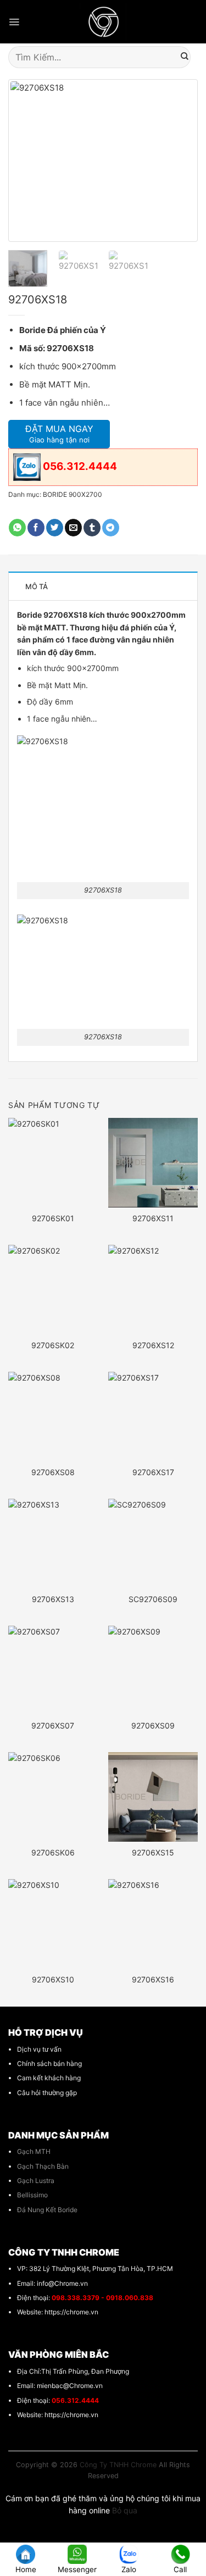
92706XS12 (153, 1345)
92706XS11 (153, 1218)
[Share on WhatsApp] (17, 528)
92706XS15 (153, 1852)
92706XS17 (153, 1472)
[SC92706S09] (153, 1544)
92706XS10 (53, 1979)
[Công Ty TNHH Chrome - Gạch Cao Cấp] (103, 22)
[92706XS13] (53, 1544)
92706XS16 (153, 1979)
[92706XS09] (153, 1671)
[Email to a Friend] (73, 528)
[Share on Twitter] (55, 528)
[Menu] (14, 22)
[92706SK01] (53, 1163)
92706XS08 (53, 1472)
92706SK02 (53, 1345)
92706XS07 (53, 1725)
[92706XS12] (153, 1290)
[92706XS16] (153, 1924)
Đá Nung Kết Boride (47, 2210)
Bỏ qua (125, 2510)
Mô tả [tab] (37, 586)
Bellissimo (32, 2195)
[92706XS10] (53, 1924)
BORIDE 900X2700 (73, 494)
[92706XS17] (153, 1417)
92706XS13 (53, 1599)
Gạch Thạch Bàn (43, 2166)
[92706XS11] (153, 1163)
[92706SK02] (53, 1290)
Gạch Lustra (36, 2181)
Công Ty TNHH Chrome (118, 2465)
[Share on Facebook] (36, 528)
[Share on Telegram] (111, 528)
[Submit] (185, 57)
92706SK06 (53, 1852)
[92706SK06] (53, 1797)
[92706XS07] (53, 1671)
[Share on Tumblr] (92, 528)
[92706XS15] (153, 1797)
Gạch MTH (34, 2151)
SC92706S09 (153, 1599)
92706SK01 (53, 1218)
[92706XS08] (53, 1417)
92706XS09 (153, 1725)
